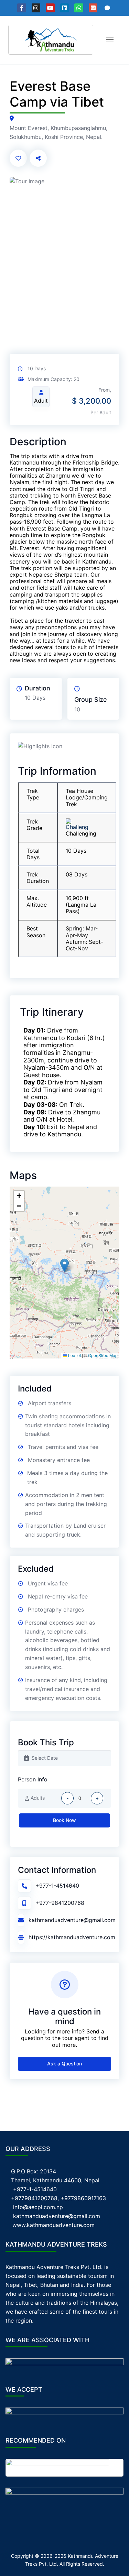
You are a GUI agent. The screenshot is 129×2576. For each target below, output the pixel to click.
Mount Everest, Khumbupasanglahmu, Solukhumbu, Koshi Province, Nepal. (58, 132)
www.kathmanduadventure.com (53, 2225)
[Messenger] (107, 8)
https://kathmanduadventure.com (72, 1937)
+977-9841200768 (60, 1903)
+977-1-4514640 (57, 1886)
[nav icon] (110, 40)
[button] (64, 1265)
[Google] (93, 8)
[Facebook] (22, 8)
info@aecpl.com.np (38, 2207)
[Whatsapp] (79, 8)
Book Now (64, 1820)
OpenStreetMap (103, 1355)
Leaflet (74, 1355)
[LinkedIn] (65, 8)
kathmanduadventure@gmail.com (72, 1920)
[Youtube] (50, 8)
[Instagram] (36, 8)
